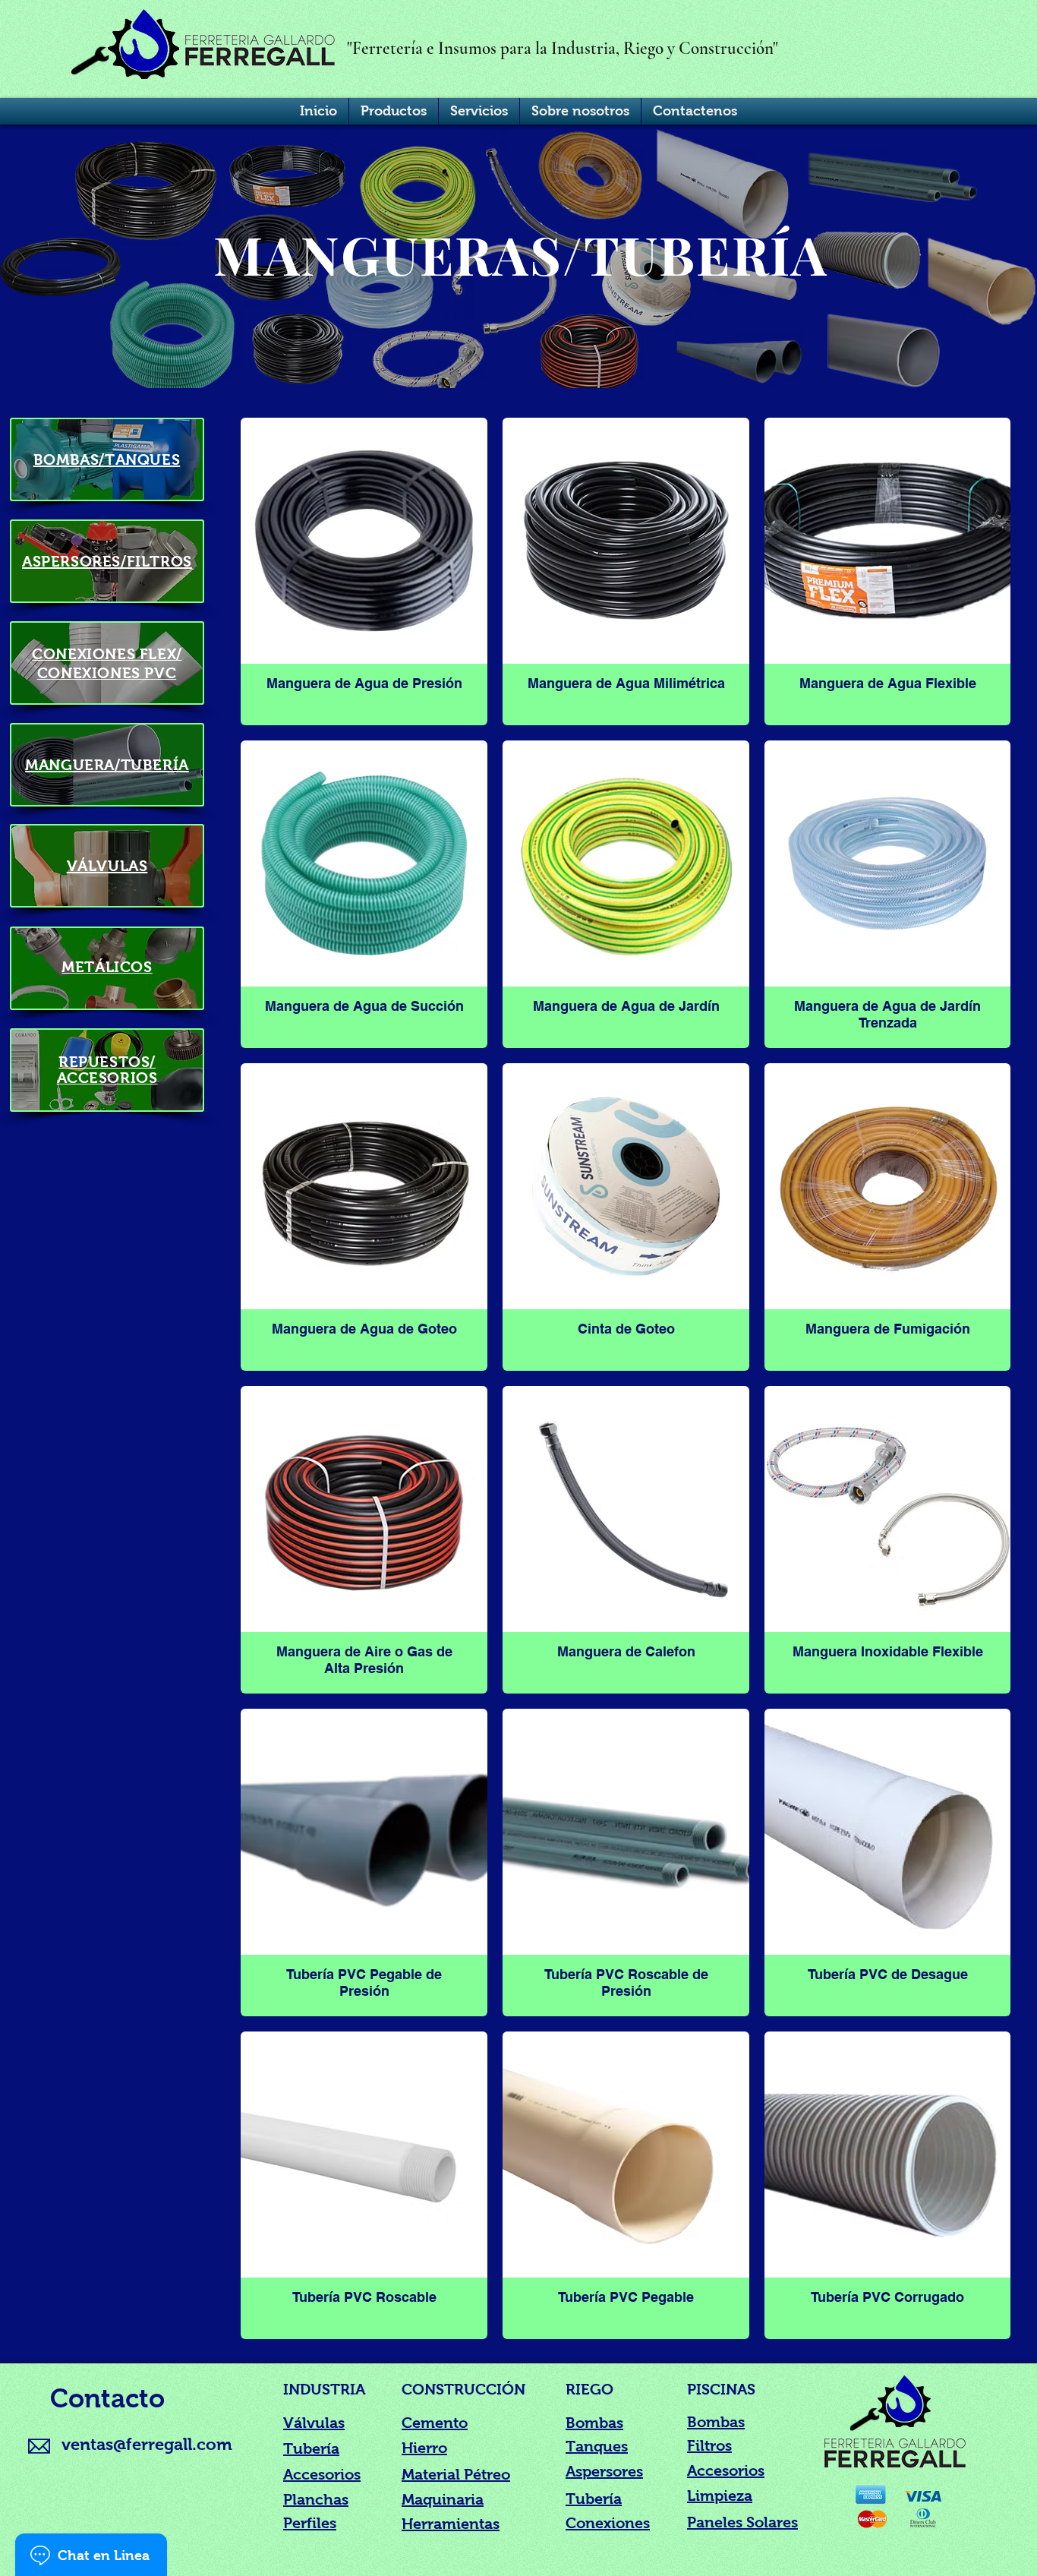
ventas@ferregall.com (147, 2444)
